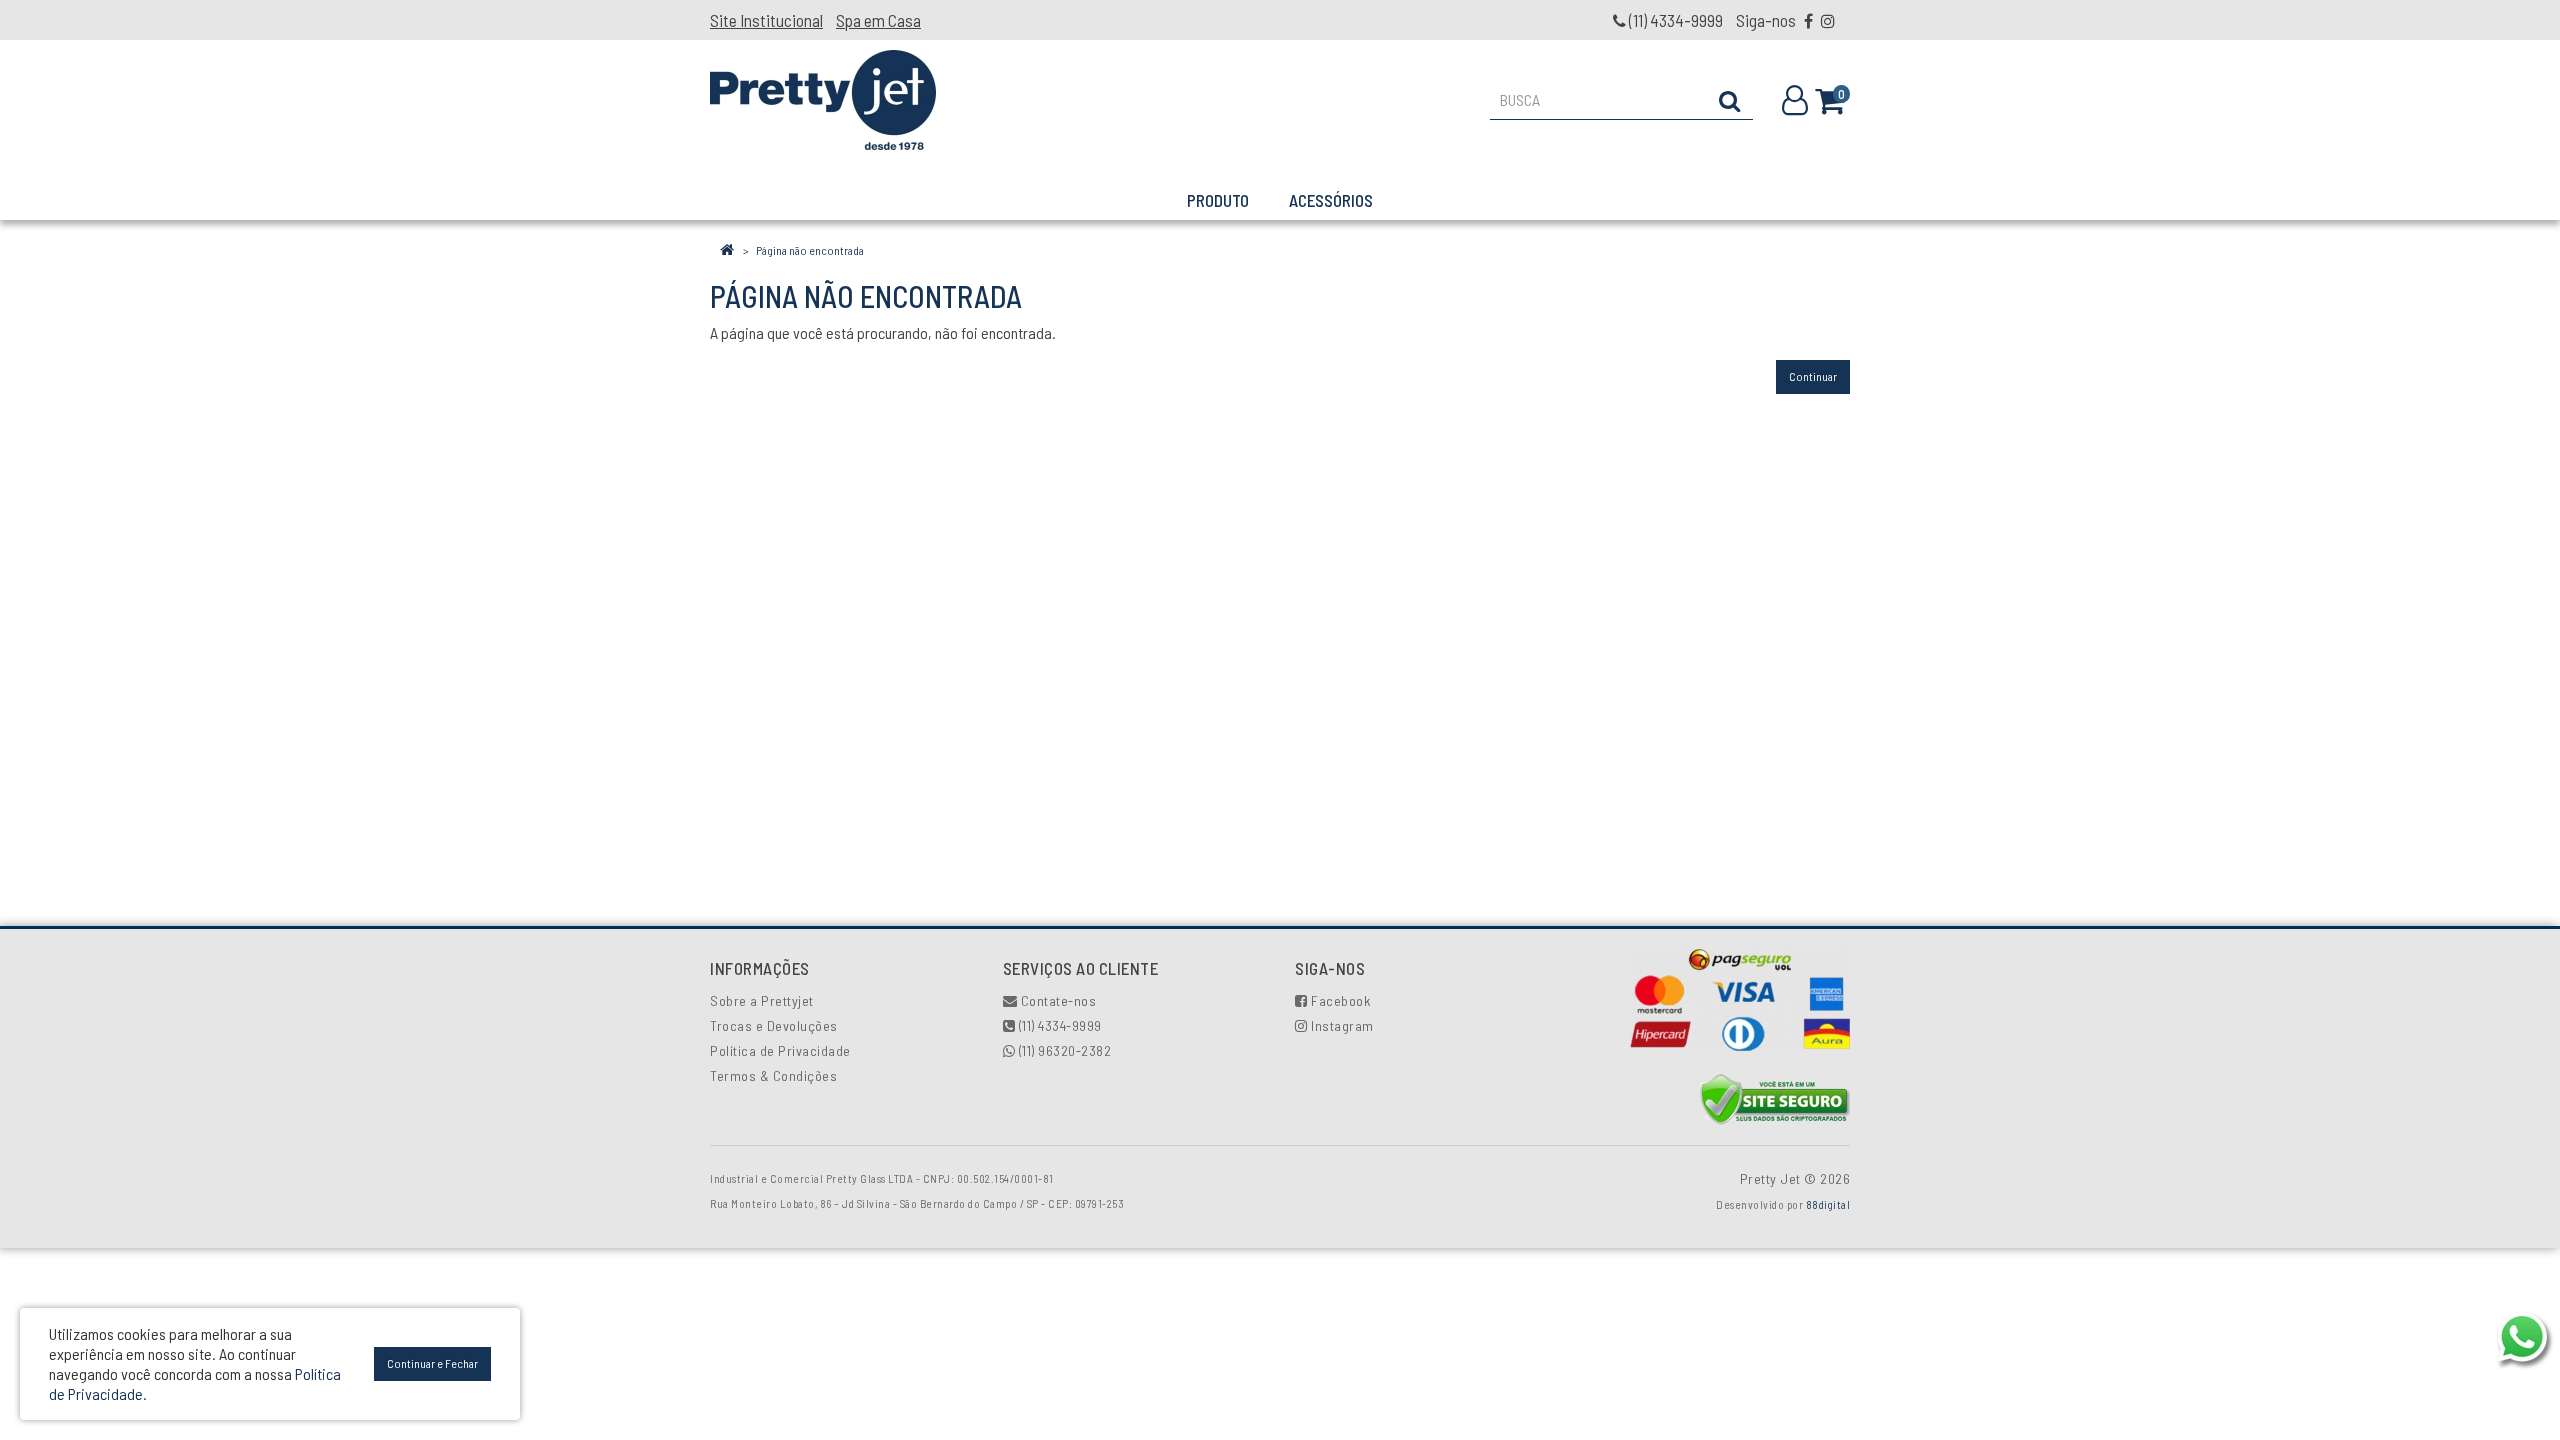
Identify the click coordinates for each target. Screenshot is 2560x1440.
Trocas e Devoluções (774, 1025)
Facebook (1339, 1000)
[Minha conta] (1798, 101)
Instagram (1341, 1025)
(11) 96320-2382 (1063, 1050)
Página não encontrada (810, 250)
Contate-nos (1056, 1000)
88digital (1828, 1204)
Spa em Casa (878, 20)
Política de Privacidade (780, 1050)
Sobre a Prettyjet (762, 1000)
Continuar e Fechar (432, 1363)
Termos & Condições (773, 1075)
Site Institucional (766, 20)
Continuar (1813, 376)
